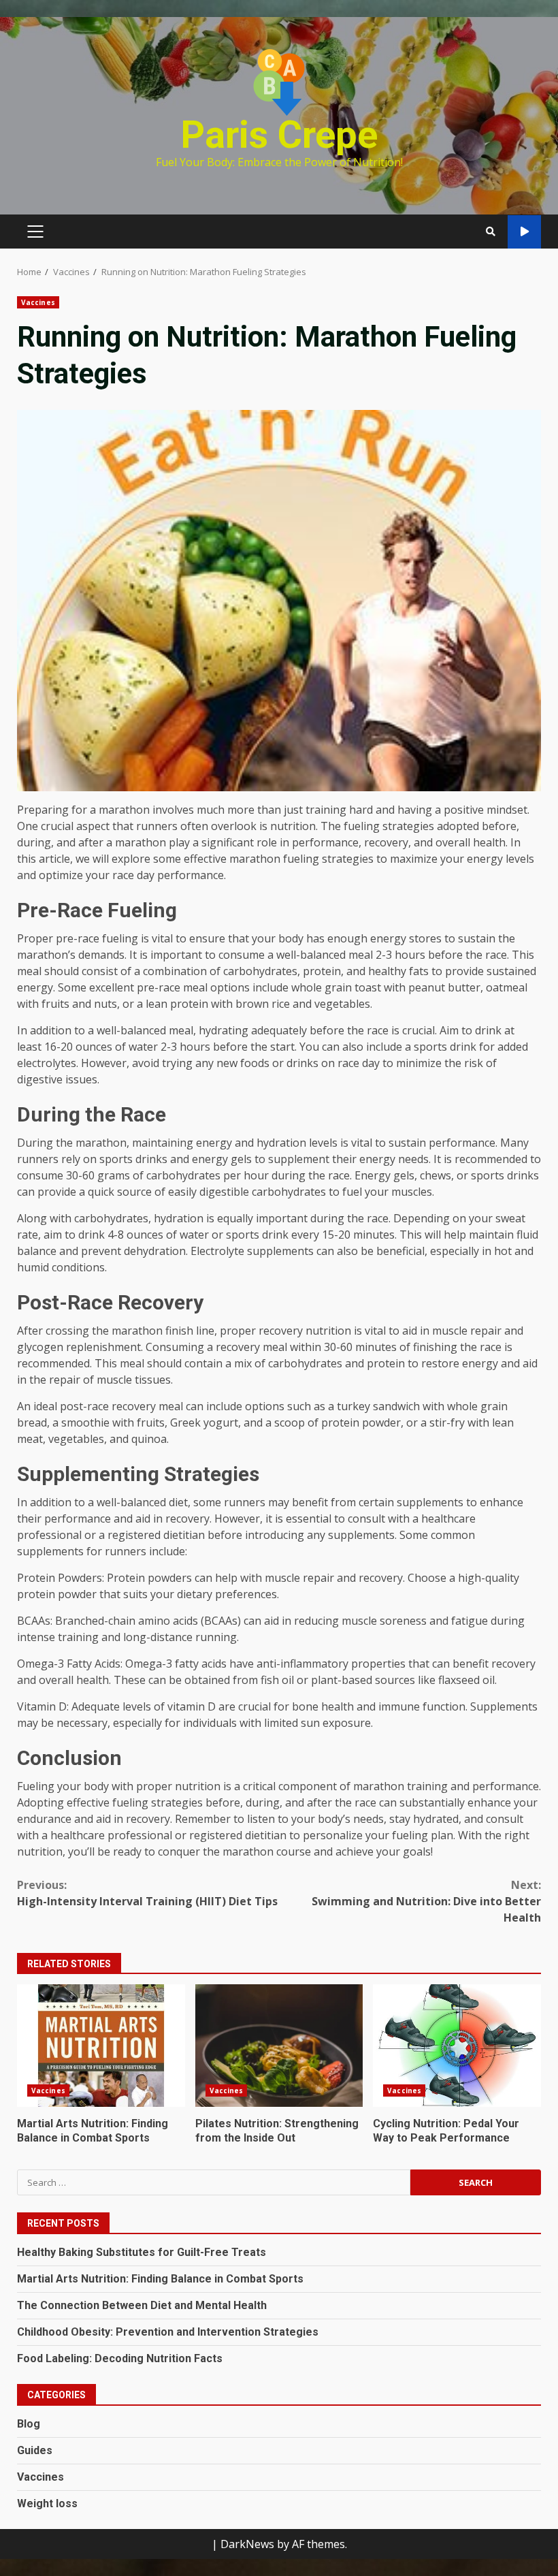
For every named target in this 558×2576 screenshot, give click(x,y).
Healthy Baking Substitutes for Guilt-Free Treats (142, 2252)
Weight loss (47, 2503)
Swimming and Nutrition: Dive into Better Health (426, 1901)
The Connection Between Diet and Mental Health (142, 2305)
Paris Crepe (279, 135)
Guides (35, 2450)
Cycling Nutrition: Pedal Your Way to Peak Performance (457, 2046)
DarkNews (247, 2544)
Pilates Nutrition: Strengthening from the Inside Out (279, 2046)
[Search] (491, 232)
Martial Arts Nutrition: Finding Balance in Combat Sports (101, 2046)
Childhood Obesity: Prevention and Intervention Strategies (168, 2332)
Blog (29, 2424)
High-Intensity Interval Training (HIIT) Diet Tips (147, 1893)
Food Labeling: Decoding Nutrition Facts (120, 2358)
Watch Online (524, 232)
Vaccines (38, 302)
